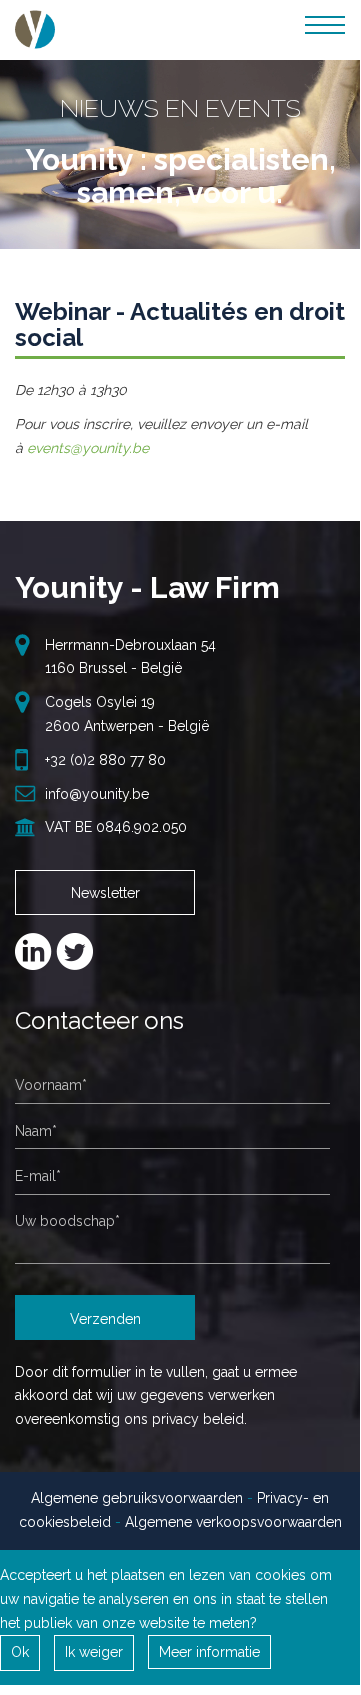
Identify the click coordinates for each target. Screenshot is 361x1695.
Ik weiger (94, 1652)
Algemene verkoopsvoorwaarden (233, 1522)
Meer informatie (209, 1652)
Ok (20, 1652)
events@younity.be (88, 448)
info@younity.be (97, 794)
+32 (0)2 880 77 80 (105, 760)
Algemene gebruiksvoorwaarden (137, 1498)
